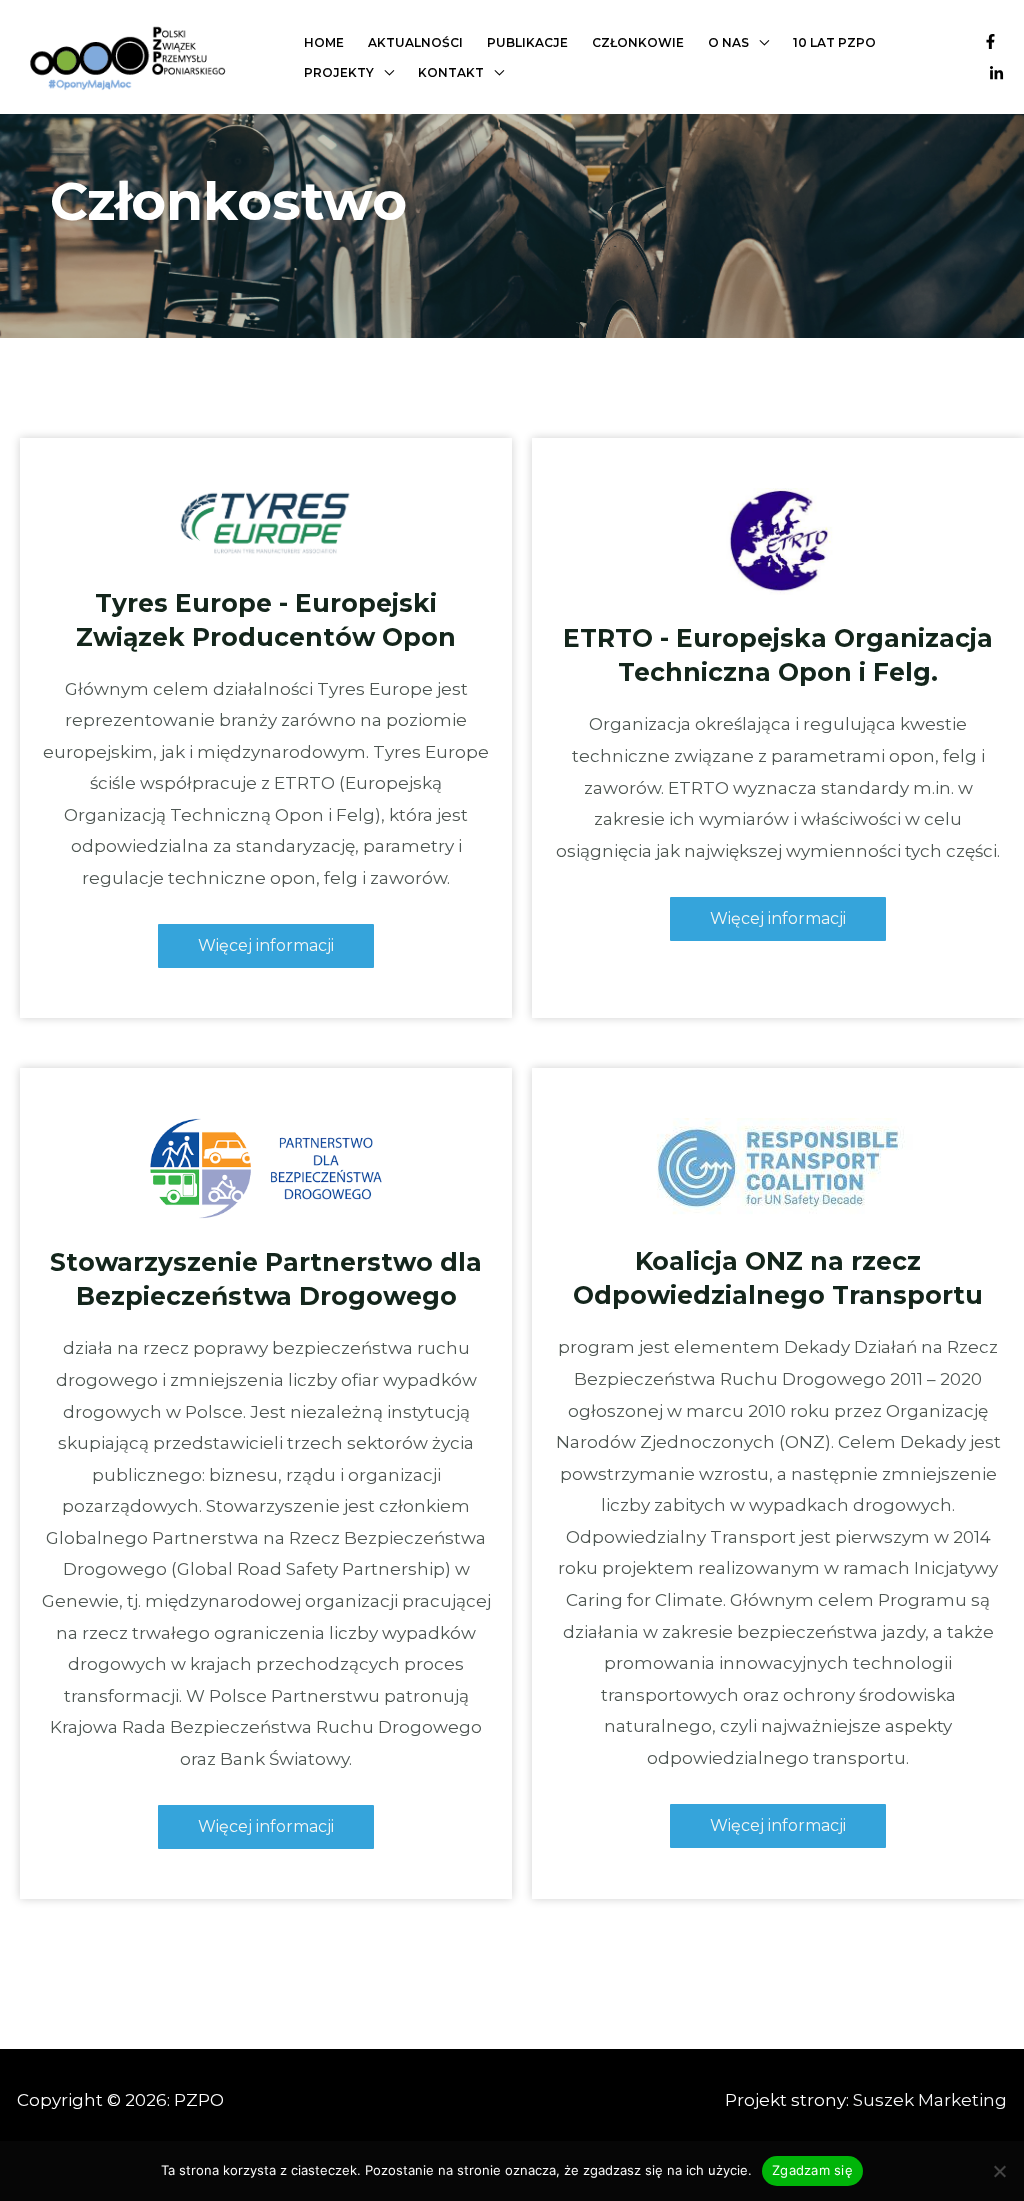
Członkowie (638, 42)
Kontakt (451, 72)
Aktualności (415, 42)
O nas (728, 42)
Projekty (339, 72)
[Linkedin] (996, 73)
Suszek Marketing (930, 2100)
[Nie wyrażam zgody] (999, 2171)
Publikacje (527, 42)
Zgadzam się (812, 2170)
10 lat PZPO (834, 42)
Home (324, 42)
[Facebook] (990, 41)
